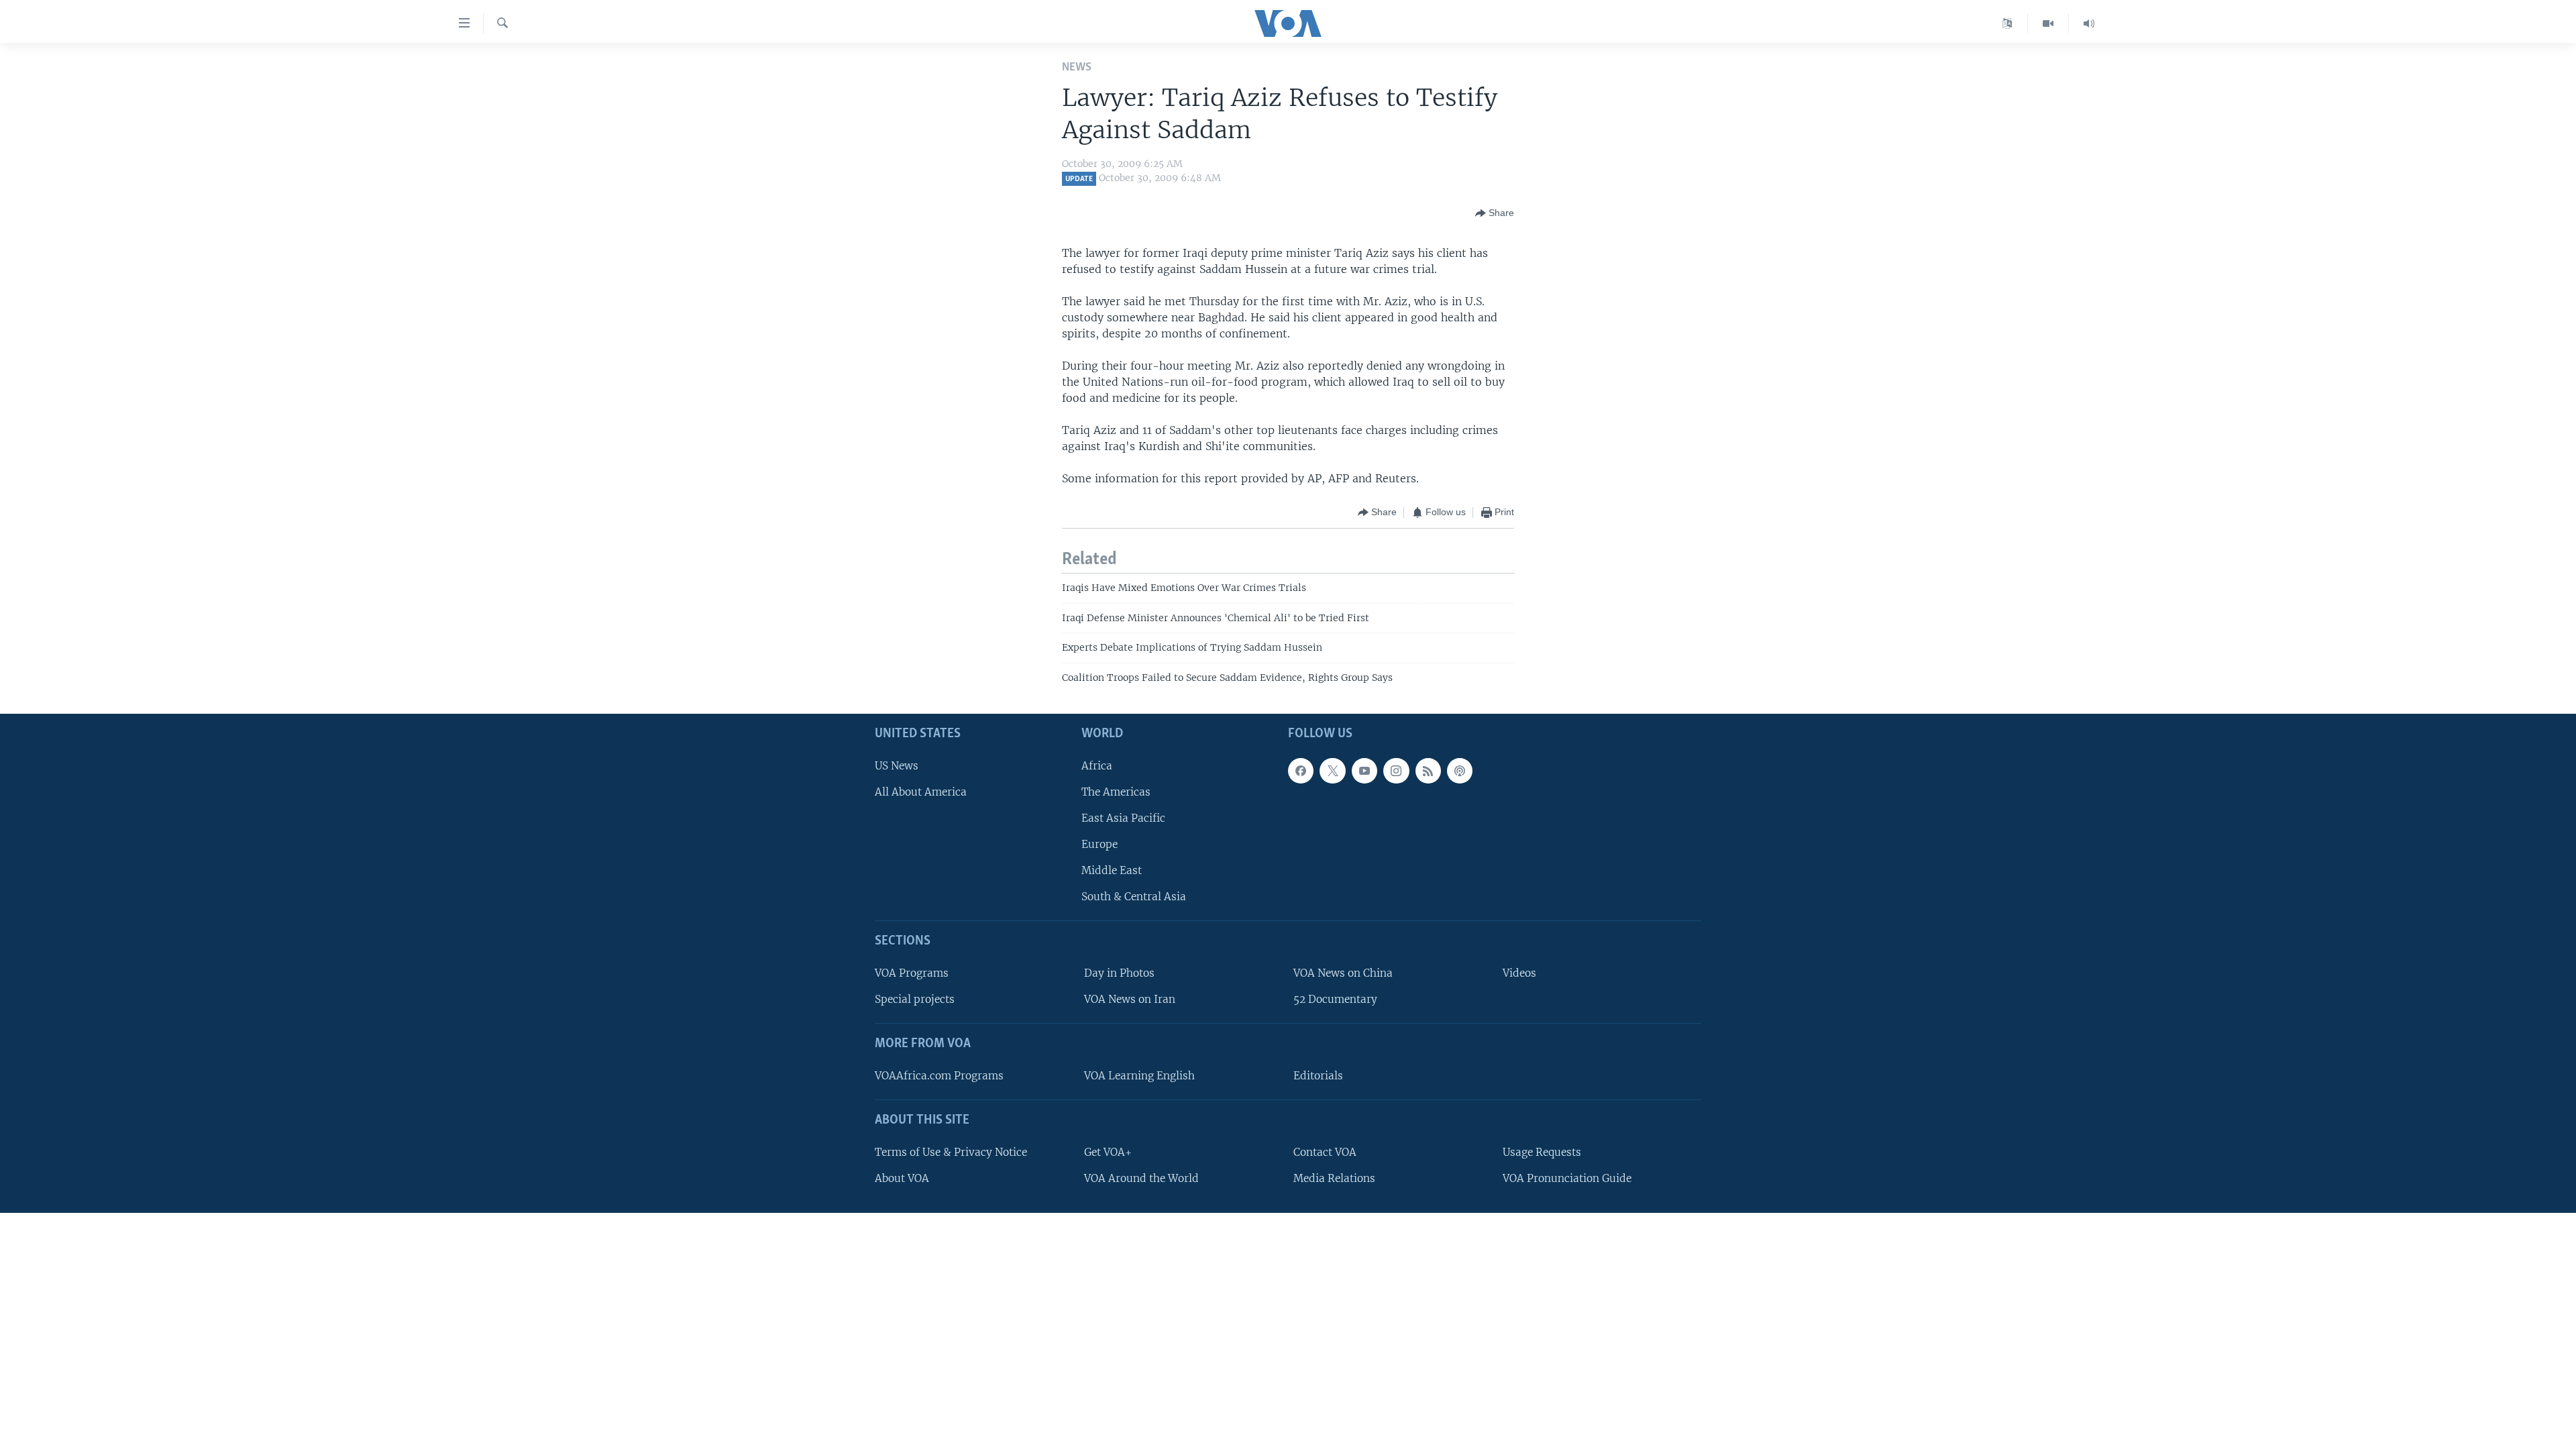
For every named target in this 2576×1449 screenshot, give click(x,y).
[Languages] (2007, 23)
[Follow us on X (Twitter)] (1332, 771)
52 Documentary (1335, 999)
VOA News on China (1343, 973)
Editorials (1318, 1076)
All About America (921, 792)
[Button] (1495, 213)
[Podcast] (1460, 771)
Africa (1097, 766)
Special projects (915, 999)
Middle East (1112, 870)
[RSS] (1428, 771)
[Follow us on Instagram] (1396, 771)
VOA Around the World (1141, 1178)
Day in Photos (1119, 973)
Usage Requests (1542, 1152)
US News (897, 766)
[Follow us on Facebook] (1301, 771)
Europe (1099, 844)
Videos (1519, 973)
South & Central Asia (1134, 897)
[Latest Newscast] (2089, 23)
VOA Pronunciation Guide (1567, 1178)
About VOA (902, 1178)
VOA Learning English (1139, 1076)
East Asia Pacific (1123, 818)
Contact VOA (1325, 1152)
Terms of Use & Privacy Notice (951, 1152)
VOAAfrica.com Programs (939, 1076)
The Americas (1116, 792)
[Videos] (2048, 23)
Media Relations (1334, 1178)
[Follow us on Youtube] (1364, 771)
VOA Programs (912, 973)
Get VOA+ (1108, 1152)
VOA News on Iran (1130, 999)
